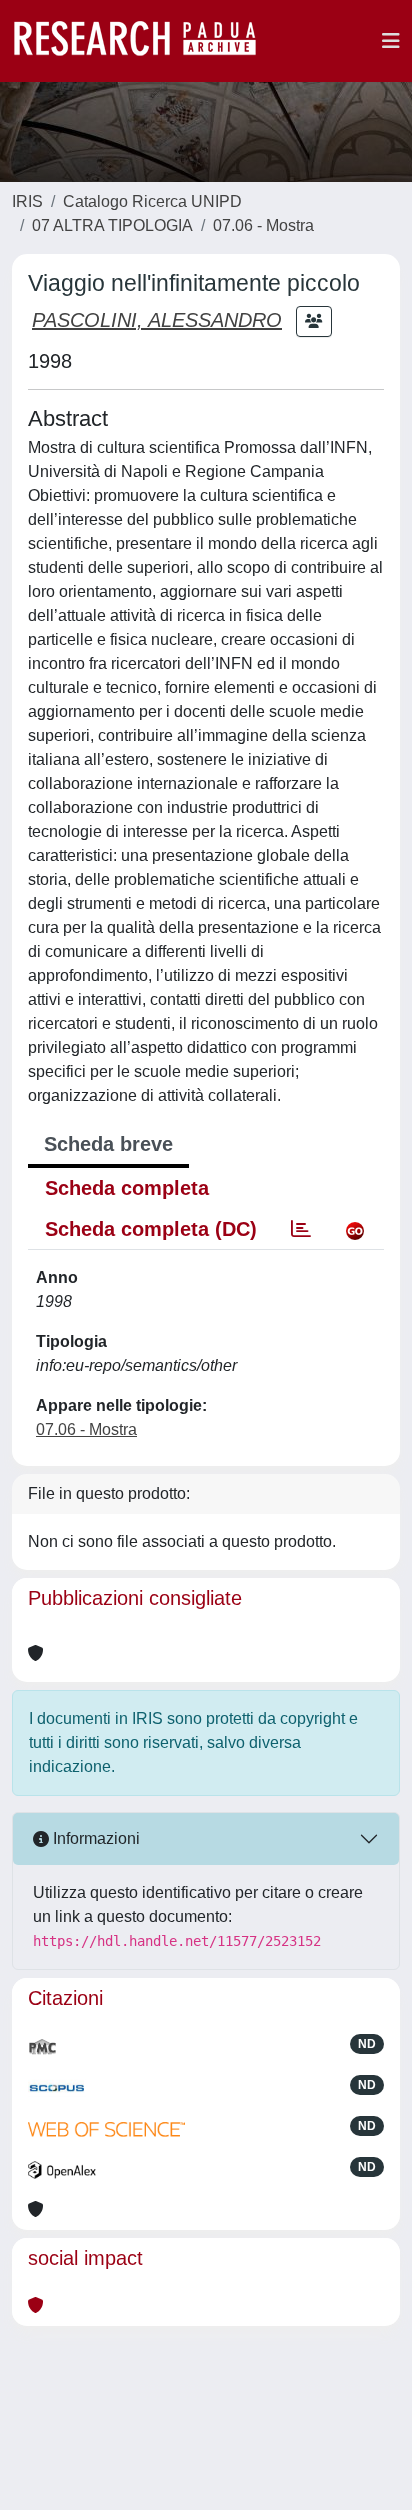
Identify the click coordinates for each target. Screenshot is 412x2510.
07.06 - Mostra (263, 225)
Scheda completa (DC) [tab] (151, 1229)
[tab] (301, 1229)
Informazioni (94, 1838)
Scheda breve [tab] (108, 1144)
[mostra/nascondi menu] (391, 41)
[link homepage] (145, 41)
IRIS (27, 201)
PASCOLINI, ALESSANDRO (157, 320)
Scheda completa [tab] (127, 1188)
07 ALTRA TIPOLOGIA (112, 225)
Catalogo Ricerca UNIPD (152, 201)
